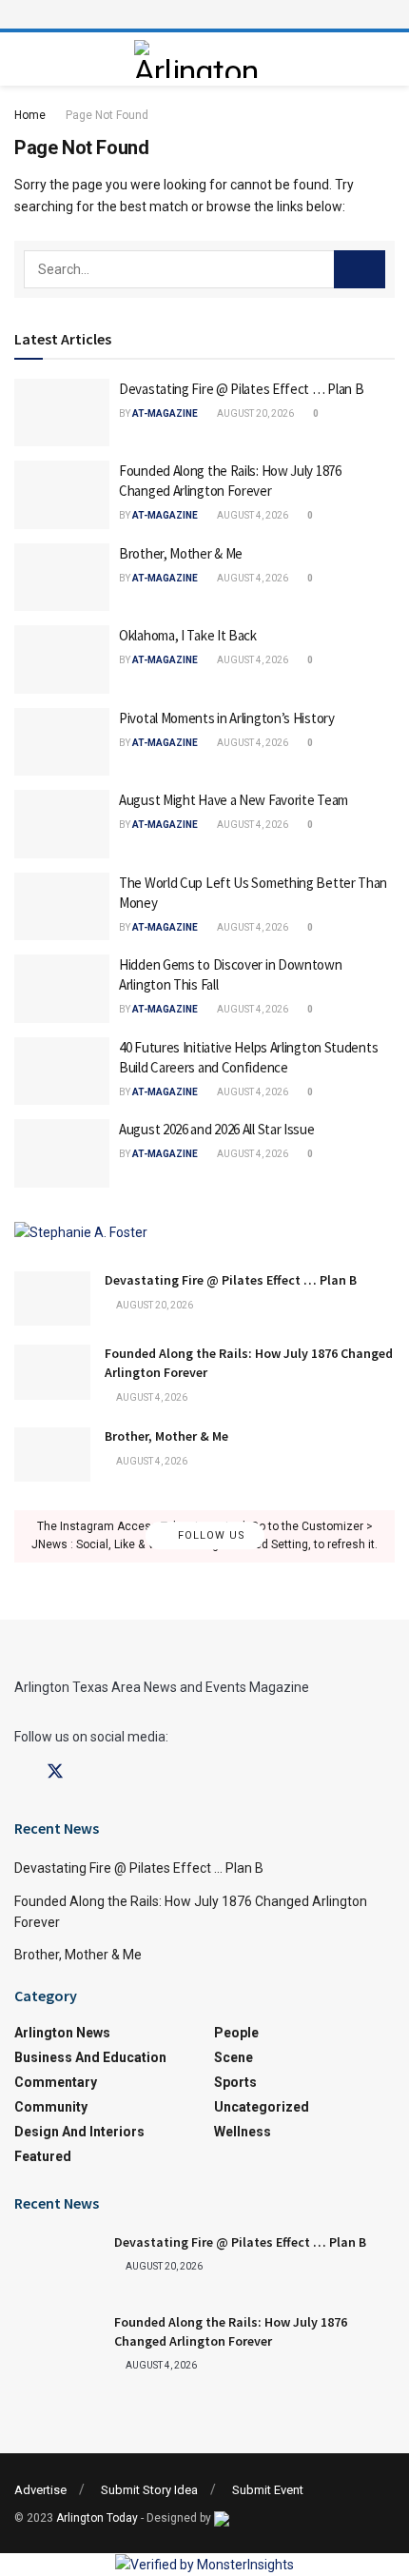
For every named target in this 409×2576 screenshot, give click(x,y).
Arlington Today (97, 2518)
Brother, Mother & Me (181, 553)
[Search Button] (360, 269)
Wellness (243, 2132)
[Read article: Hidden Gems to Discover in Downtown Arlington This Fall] (62, 989)
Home (30, 115)
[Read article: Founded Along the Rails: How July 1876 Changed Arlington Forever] (62, 495)
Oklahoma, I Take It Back (188, 635)
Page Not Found (107, 115)
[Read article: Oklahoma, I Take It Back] (62, 659)
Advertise (40, 2490)
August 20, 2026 (254, 413)
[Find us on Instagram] (89, 1772)
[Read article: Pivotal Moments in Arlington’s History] (62, 742)
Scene (234, 2057)
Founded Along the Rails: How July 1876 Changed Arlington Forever (231, 2331)
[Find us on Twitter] (55, 1772)
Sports (235, 2082)
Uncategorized (262, 2107)
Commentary (56, 2082)
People (236, 2033)
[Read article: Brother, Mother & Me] (62, 578)
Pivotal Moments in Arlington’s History (227, 718)
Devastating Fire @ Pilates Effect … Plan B (241, 389)
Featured (43, 2156)
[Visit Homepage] (200, 59)
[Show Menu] (204, 14)
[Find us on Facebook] (21, 1772)
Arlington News (62, 2033)
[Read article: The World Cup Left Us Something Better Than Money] (62, 907)
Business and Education (90, 2057)
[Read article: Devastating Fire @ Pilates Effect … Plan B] (62, 413)
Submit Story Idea (149, 2490)
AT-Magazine (165, 413)
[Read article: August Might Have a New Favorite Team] (62, 824)
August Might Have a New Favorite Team (234, 800)
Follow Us (210, 1536)
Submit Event (268, 2490)
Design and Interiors (79, 2132)
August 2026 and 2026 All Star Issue (217, 1129)
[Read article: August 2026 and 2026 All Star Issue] (62, 1153)
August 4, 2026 (252, 515)
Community (51, 2107)
